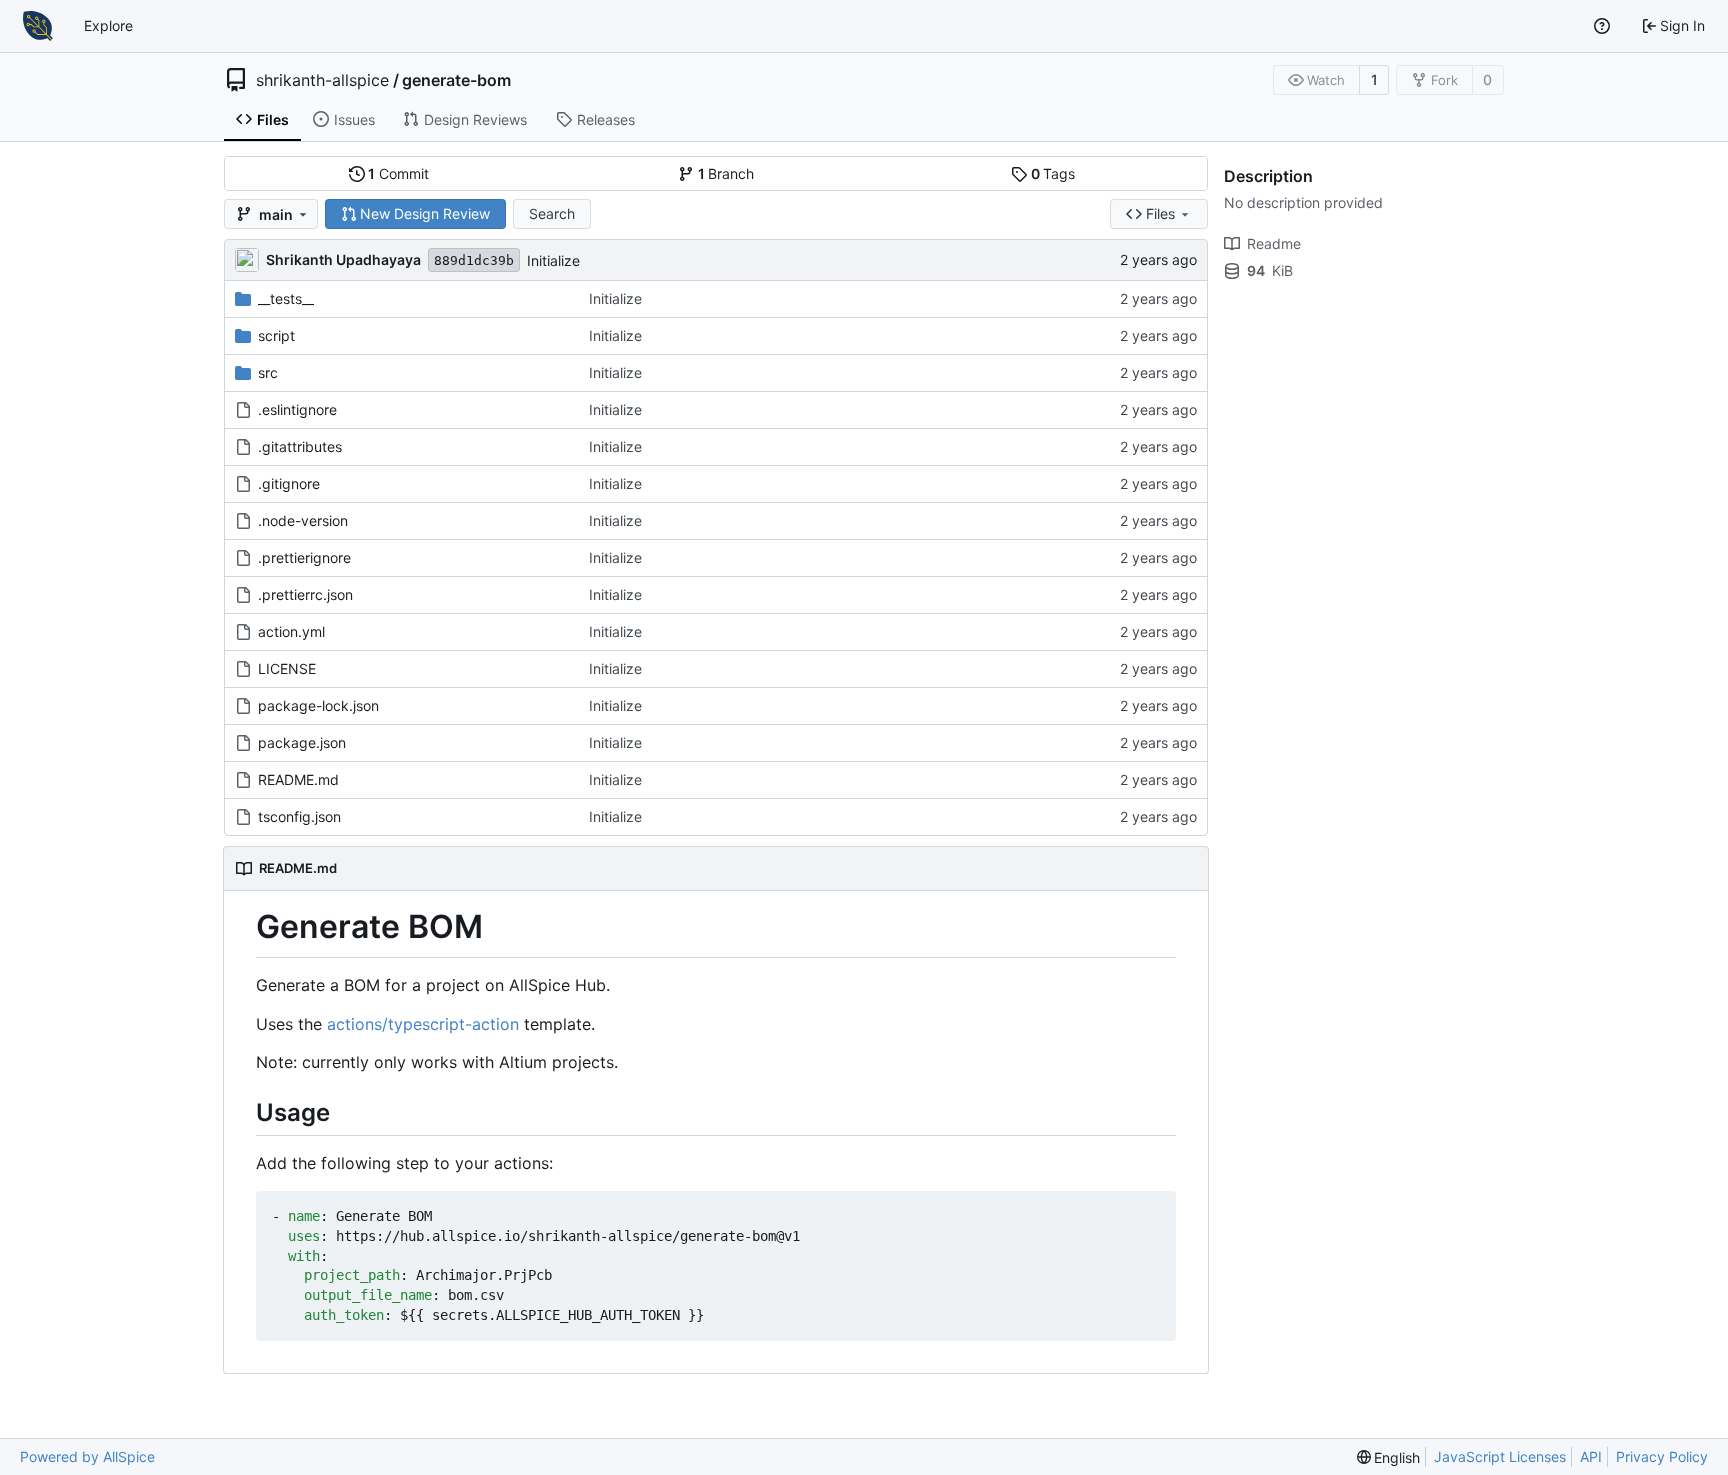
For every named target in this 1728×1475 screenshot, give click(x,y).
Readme (1274, 243)
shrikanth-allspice (322, 80)
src (268, 372)
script (276, 335)
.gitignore (289, 483)
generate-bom (456, 80)
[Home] (38, 26)
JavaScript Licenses (1500, 1456)
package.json (302, 742)
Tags (1053, 173)
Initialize (553, 260)
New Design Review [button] (425, 213)
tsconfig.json (299, 816)
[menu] (1389, 1457)
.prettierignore (304, 557)
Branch (726, 173)
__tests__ (286, 298)
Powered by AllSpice (87, 1456)
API (1591, 1456)
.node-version (303, 520)
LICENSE (287, 668)
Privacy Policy (1662, 1456)
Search (552, 213)
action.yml (291, 631)
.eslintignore (297, 409)
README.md (298, 779)
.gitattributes (300, 446)
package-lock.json (318, 705)
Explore (108, 25)
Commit (398, 173)
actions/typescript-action (423, 1024)
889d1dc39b (474, 260)
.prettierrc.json (305, 594)
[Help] (1602, 26)
